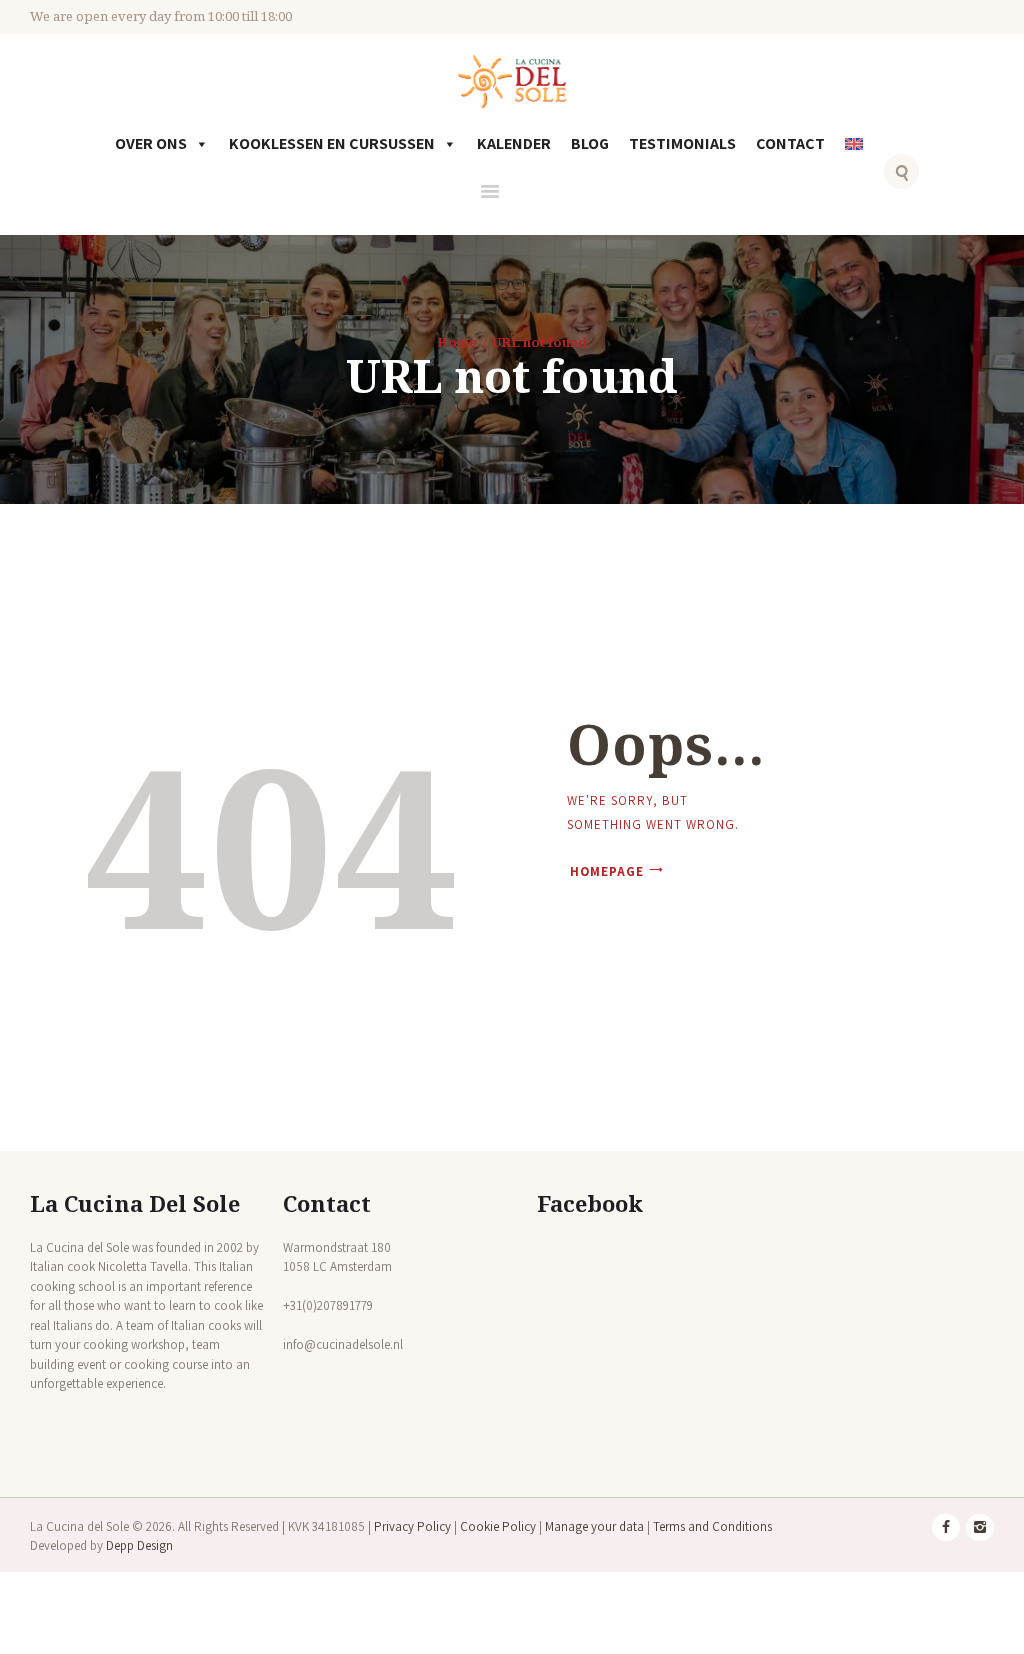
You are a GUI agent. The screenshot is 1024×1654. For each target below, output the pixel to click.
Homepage (607, 871)
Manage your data (594, 1526)
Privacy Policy (412, 1526)
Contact (790, 143)
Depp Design (139, 1545)
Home (457, 342)
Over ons (151, 143)
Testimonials (682, 143)
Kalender (514, 143)
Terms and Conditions (712, 1526)
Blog (590, 143)
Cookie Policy (498, 1526)
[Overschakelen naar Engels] (858, 158)
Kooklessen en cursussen (332, 143)
